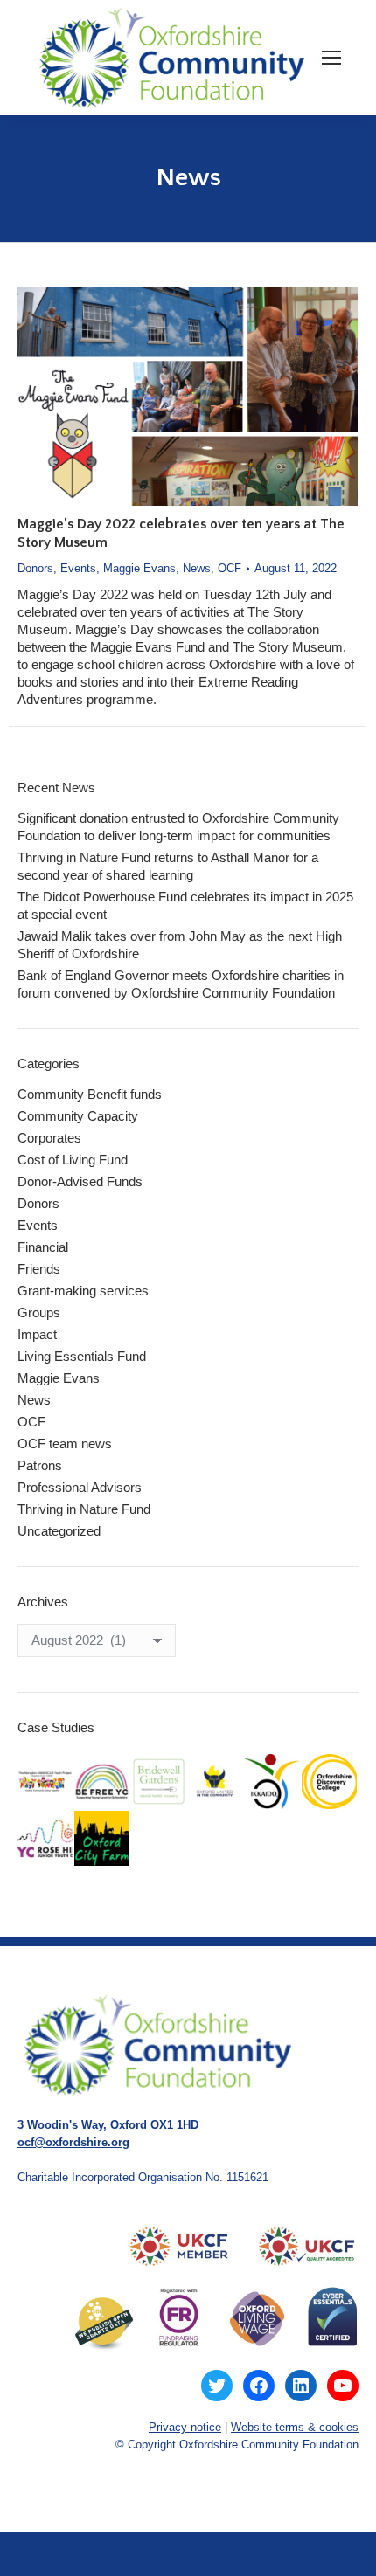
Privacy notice (185, 2427)
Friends (39, 1269)
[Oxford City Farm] (103, 1839)
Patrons (40, 1465)
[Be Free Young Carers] (103, 1782)
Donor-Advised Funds (80, 1181)
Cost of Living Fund (73, 1160)
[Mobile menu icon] (331, 58)
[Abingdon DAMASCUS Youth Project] (46, 1782)
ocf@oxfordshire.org (73, 2142)
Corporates (49, 1138)
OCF (230, 568)
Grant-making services (83, 1291)
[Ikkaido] (273, 1782)
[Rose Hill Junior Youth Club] (46, 1839)
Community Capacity (78, 1116)
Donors (35, 568)
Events (78, 568)
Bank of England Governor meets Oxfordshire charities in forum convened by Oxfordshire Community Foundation (181, 984)
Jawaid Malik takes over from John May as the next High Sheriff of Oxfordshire (180, 945)
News (197, 568)
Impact (37, 1334)
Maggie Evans (139, 568)
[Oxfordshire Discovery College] (330, 1782)
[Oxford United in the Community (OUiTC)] (216, 1782)
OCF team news (65, 1443)
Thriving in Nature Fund (84, 1509)
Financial (43, 1247)
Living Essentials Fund (82, 1356)
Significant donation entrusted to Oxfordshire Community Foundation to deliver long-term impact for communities (178, 827)
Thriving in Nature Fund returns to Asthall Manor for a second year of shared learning (168, 866)
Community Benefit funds (90, 1094)
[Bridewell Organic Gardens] (160, 1782)
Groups (39, 1312)
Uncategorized (59, 1531)
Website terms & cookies (295, 2427)
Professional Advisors (80, 1487)
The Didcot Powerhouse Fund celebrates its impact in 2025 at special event (185, 905)
